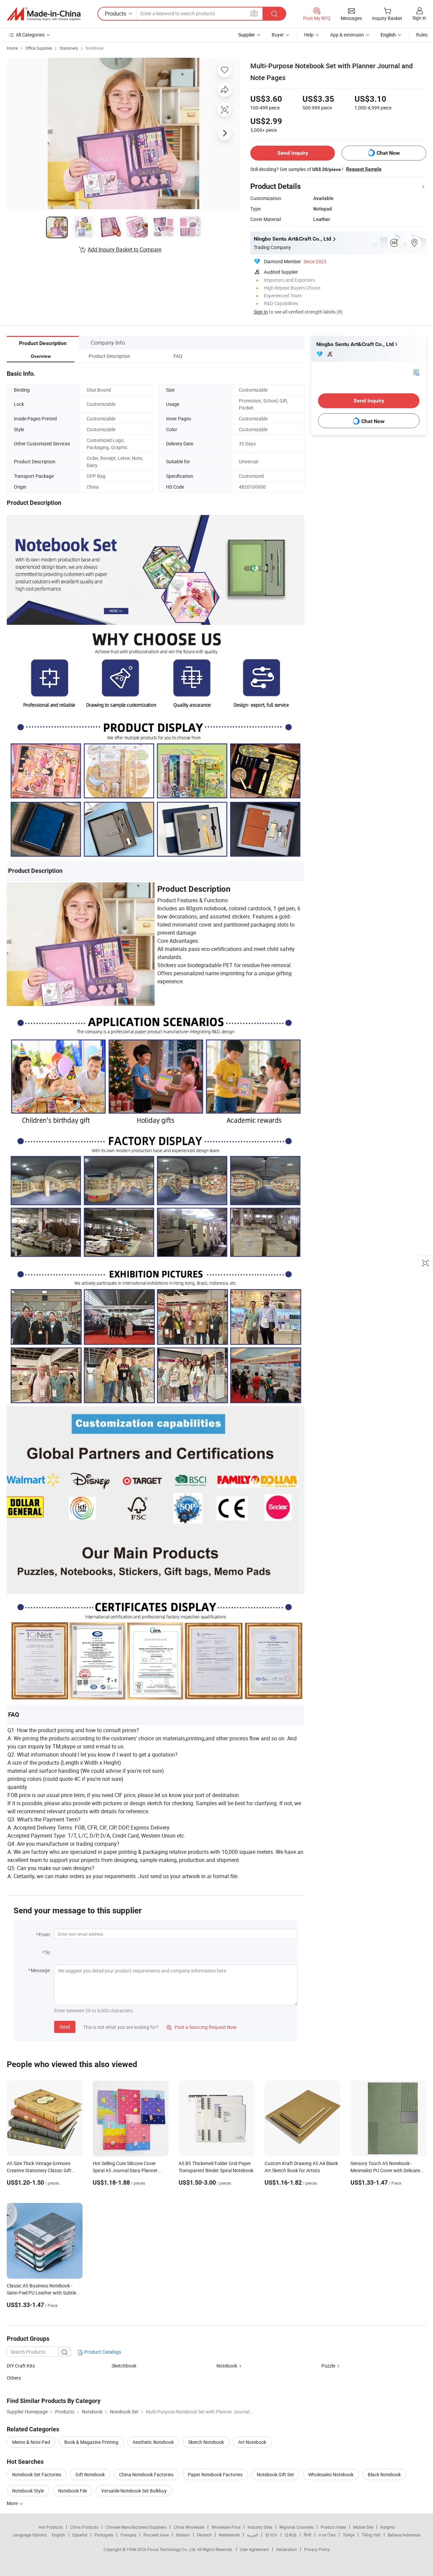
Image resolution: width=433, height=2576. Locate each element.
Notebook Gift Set (275, 2474)
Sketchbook (124, 2366)
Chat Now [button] (388, 153)
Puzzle (328, 2366)
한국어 (271, 2535)
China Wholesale (189, 2527)
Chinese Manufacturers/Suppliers (136, 2527)
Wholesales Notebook (331, 2474)
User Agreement (254, 2549)
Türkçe (349, 2535)
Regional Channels (297, 2527)
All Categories (30, 35)
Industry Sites (260, 2527)
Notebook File (73, 2491)
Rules (422, 35)
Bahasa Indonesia (404, 2535)
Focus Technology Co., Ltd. (172, 2549)
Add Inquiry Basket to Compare (124, 249)
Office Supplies (39, 48)
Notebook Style (28, 2491)
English (59, 2535)
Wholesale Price (226, 2527)
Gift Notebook (90, 2474)
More (13, 2503)
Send (65, 2027)
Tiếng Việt (371, 2535)
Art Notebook (252, 2442)
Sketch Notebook (206, 2442)
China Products (84, 2527)
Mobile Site (363, 2527)
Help (309, 35)
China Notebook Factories (146, 2474)
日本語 (291, 2535)
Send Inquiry (293, 153)
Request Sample (364, 169)
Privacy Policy (317, 2549)
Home (12, 48)
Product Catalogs (102, 2352)
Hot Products (51, 2527)
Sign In (261, 312)
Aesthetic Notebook (153, 2442)
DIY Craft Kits (21, 2366)
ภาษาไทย (327, 2535)
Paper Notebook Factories (215, 2474)
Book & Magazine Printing (91, 2442)
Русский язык (156, 2535)
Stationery (69, 48)
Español (80, 2535)
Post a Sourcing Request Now (202, 2027)
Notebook (95, 48)
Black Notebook (384, 2474)
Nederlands (229, 2535)
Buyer (278, 35)
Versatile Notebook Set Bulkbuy (134, 2491)
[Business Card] (416, 372)
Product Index (333, 2527)
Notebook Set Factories (37, 2474)
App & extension (347, 35)
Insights (388, 2527)
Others (14, 2378)
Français (128, 2535)
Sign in (419, 18)
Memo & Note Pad (31, 2442)
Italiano (183, 2535)
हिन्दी (307, 2535)
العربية (253, 2535)
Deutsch (204, 2535)
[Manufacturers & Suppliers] (44, 14)
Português (104, 2535)
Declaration (287, 2549)
